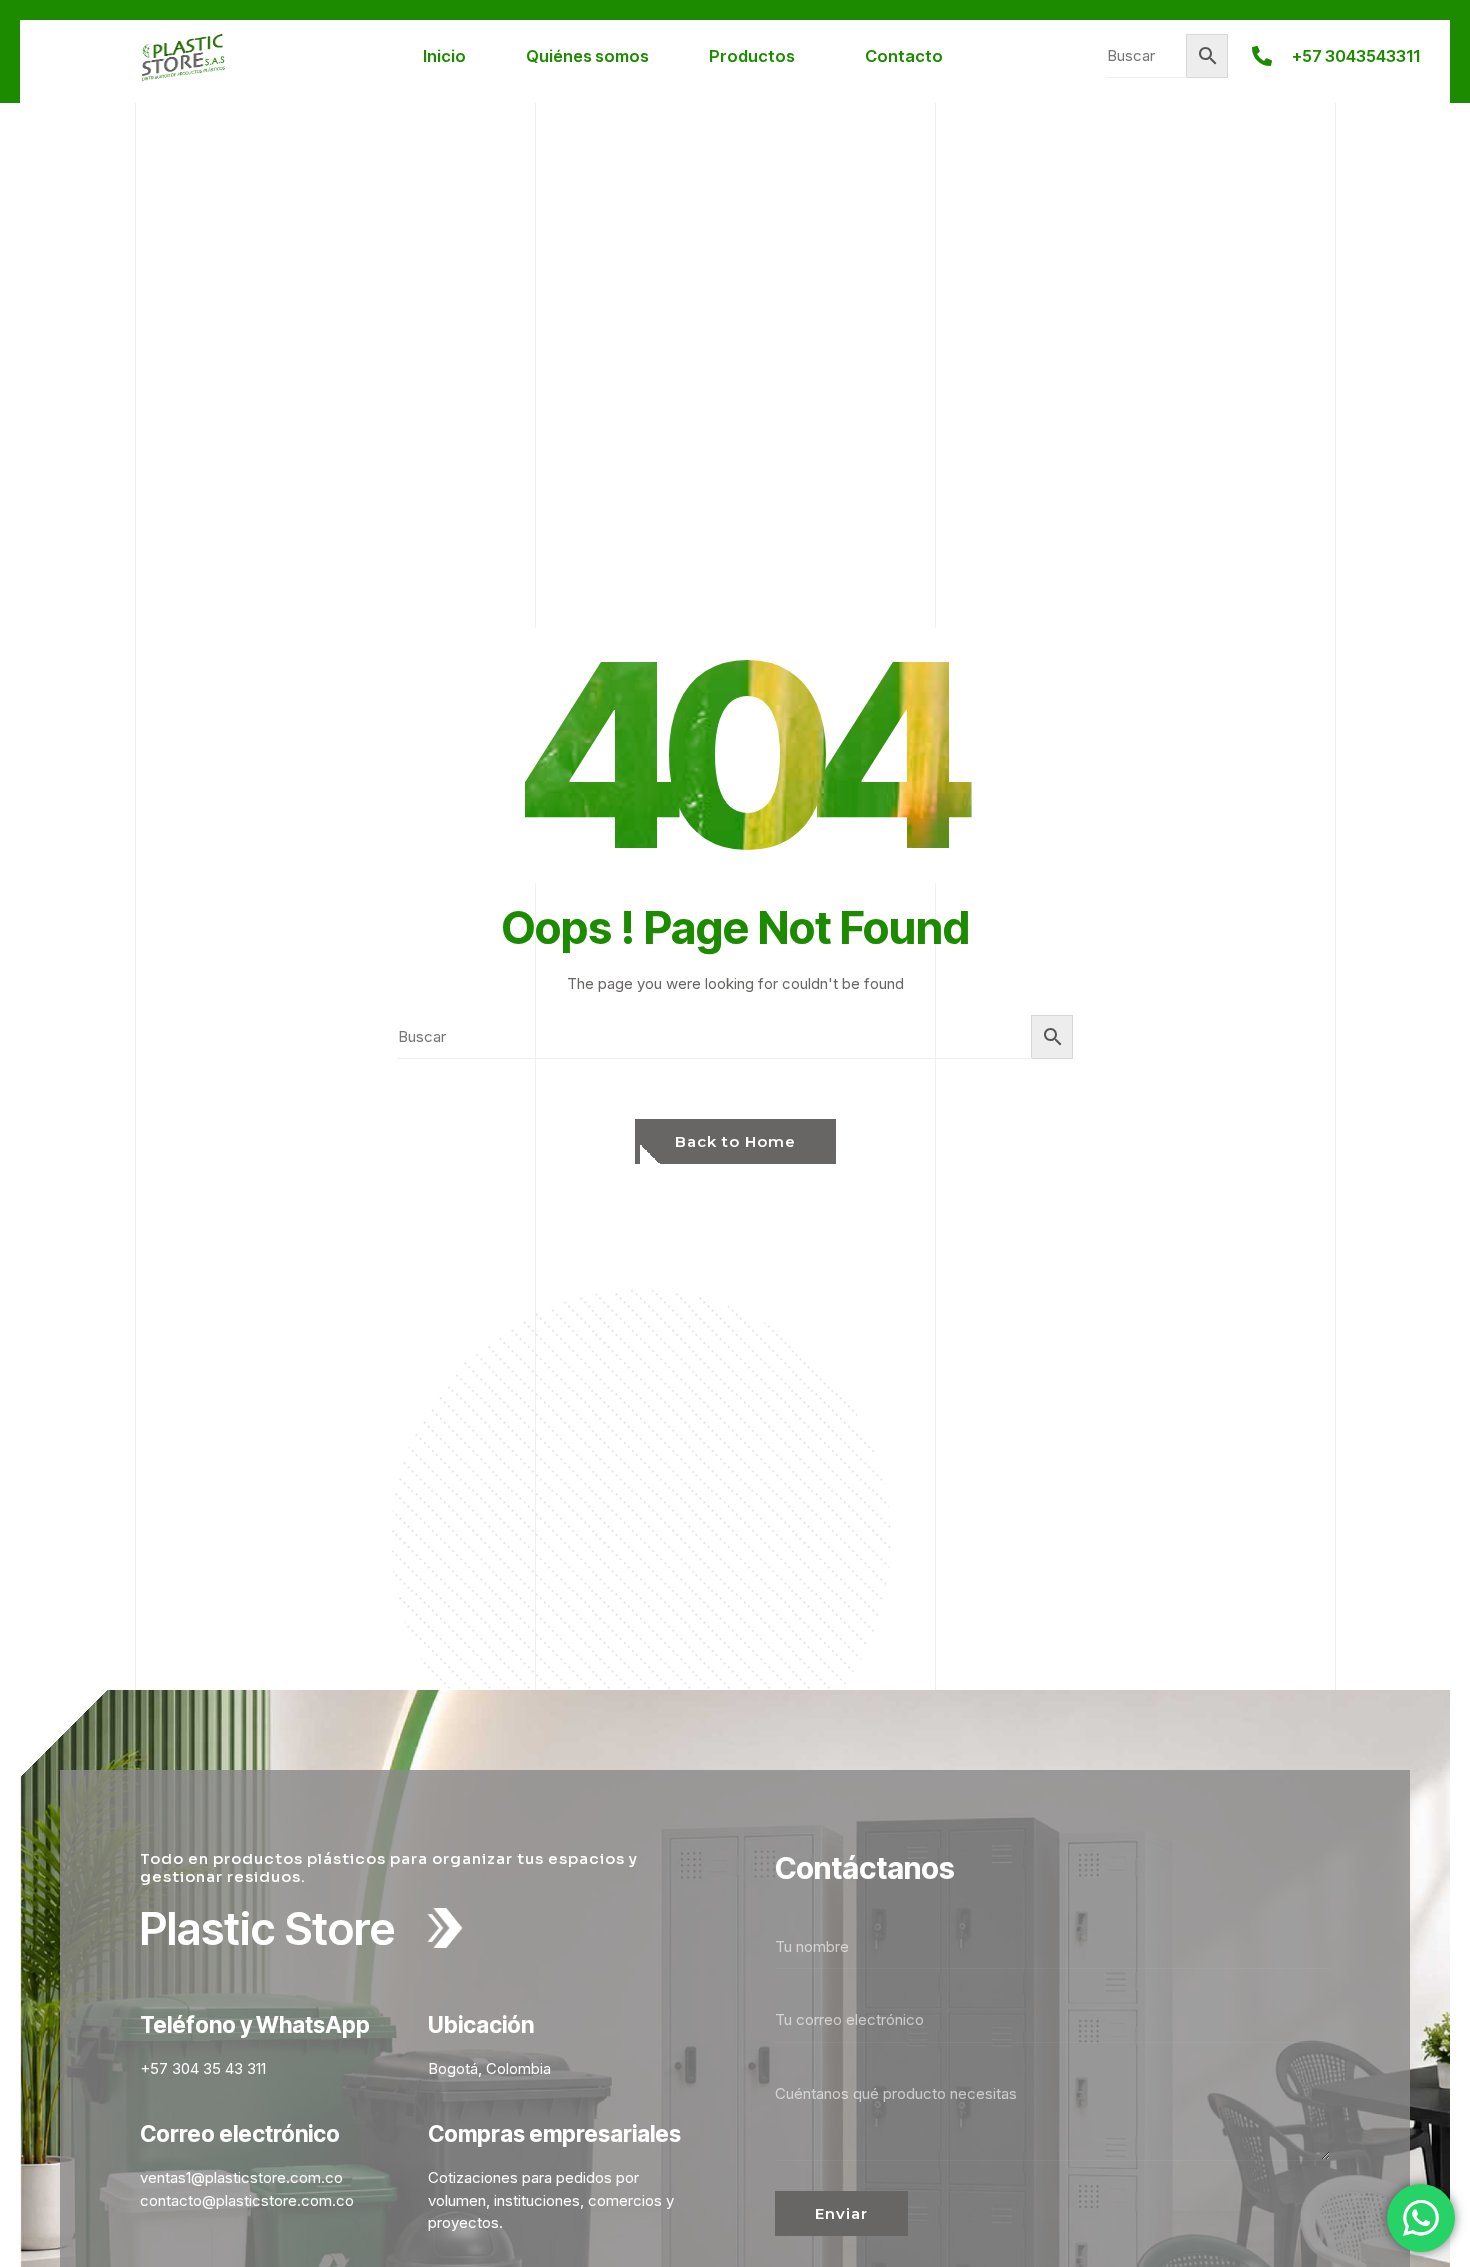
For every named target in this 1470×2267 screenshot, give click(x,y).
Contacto (904, 56)
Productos (752, 56)
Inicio (444, 56)
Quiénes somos (587, 56)
